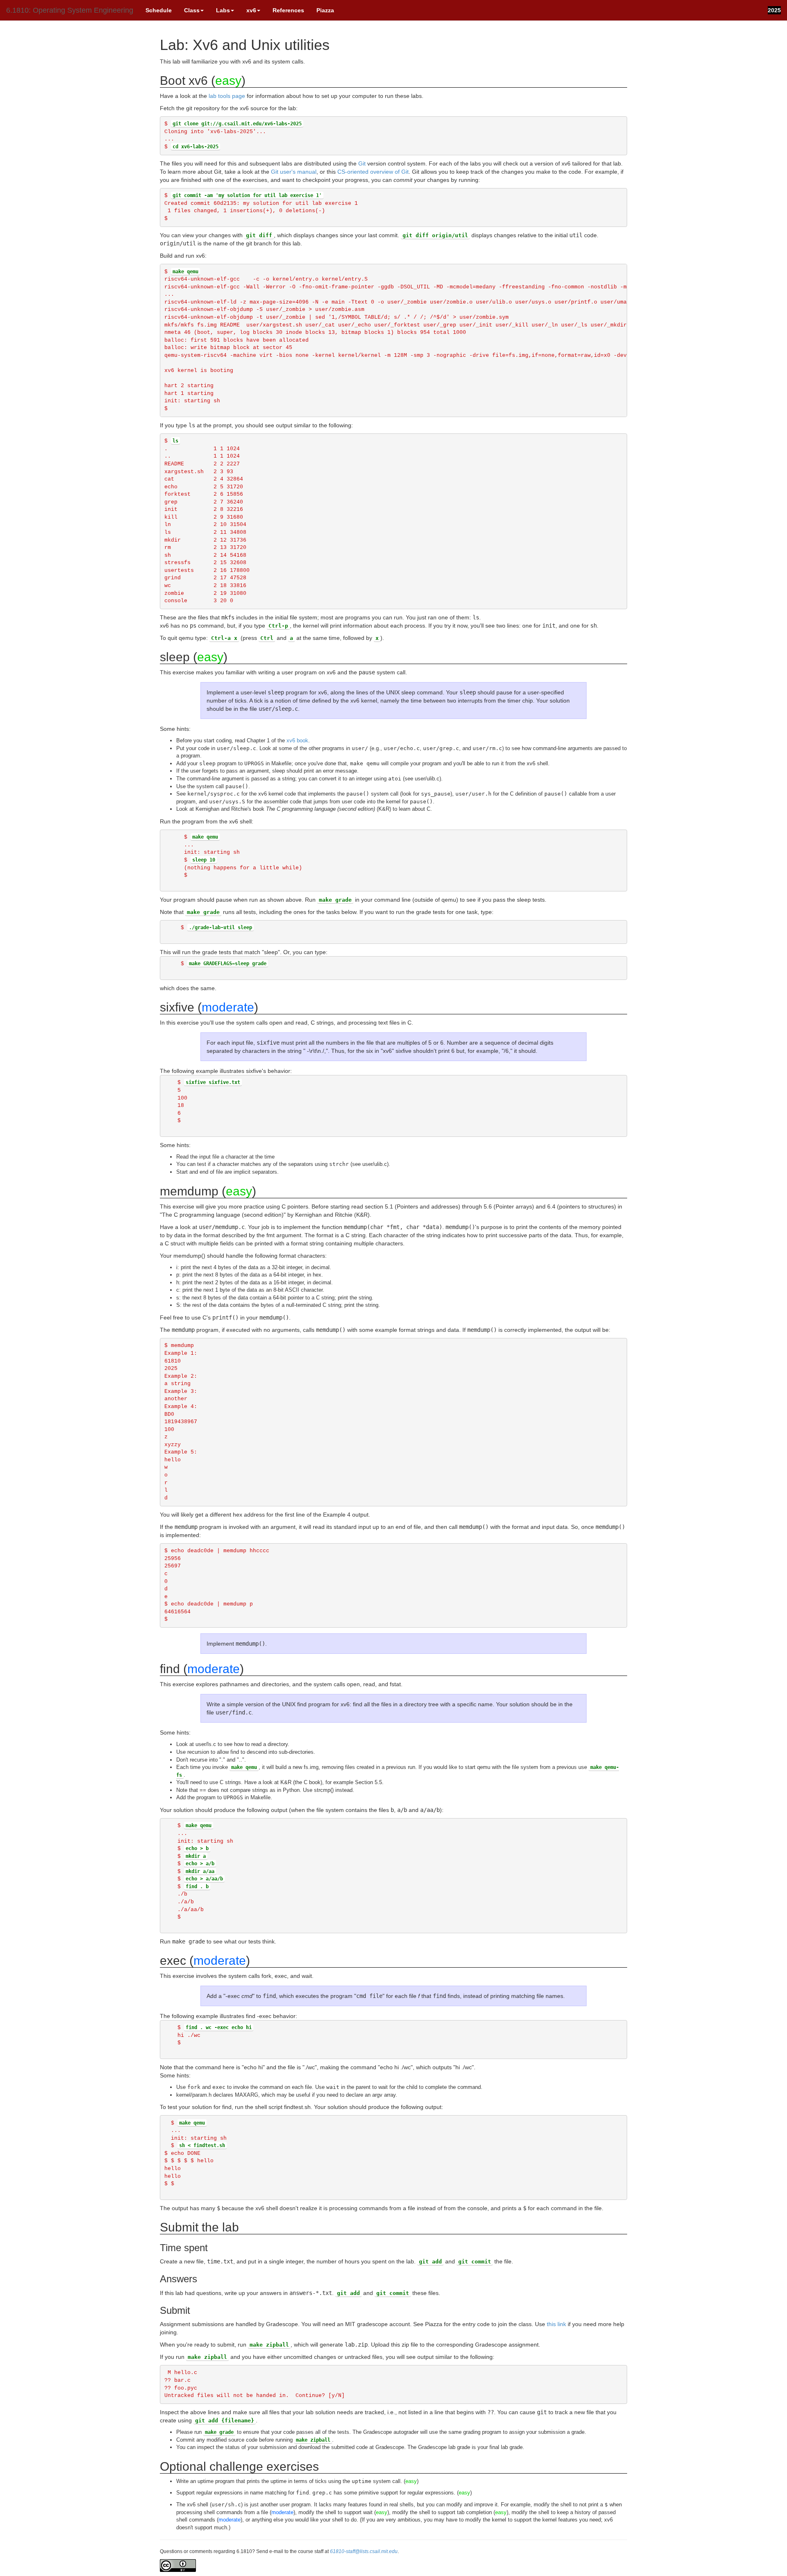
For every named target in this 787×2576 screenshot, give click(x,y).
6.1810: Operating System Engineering (70, 10)
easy (228, 80)
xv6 (251, 10)
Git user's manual (294, 172)
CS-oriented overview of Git (373, 172)
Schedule (159, 10)
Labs (223, 10)
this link (556, 2324)
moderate (228, 1007)
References (288, 10)
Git (362, 163)
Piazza (325, 10)
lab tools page (227, 96)
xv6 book (297, 740)
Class (192, 10)
